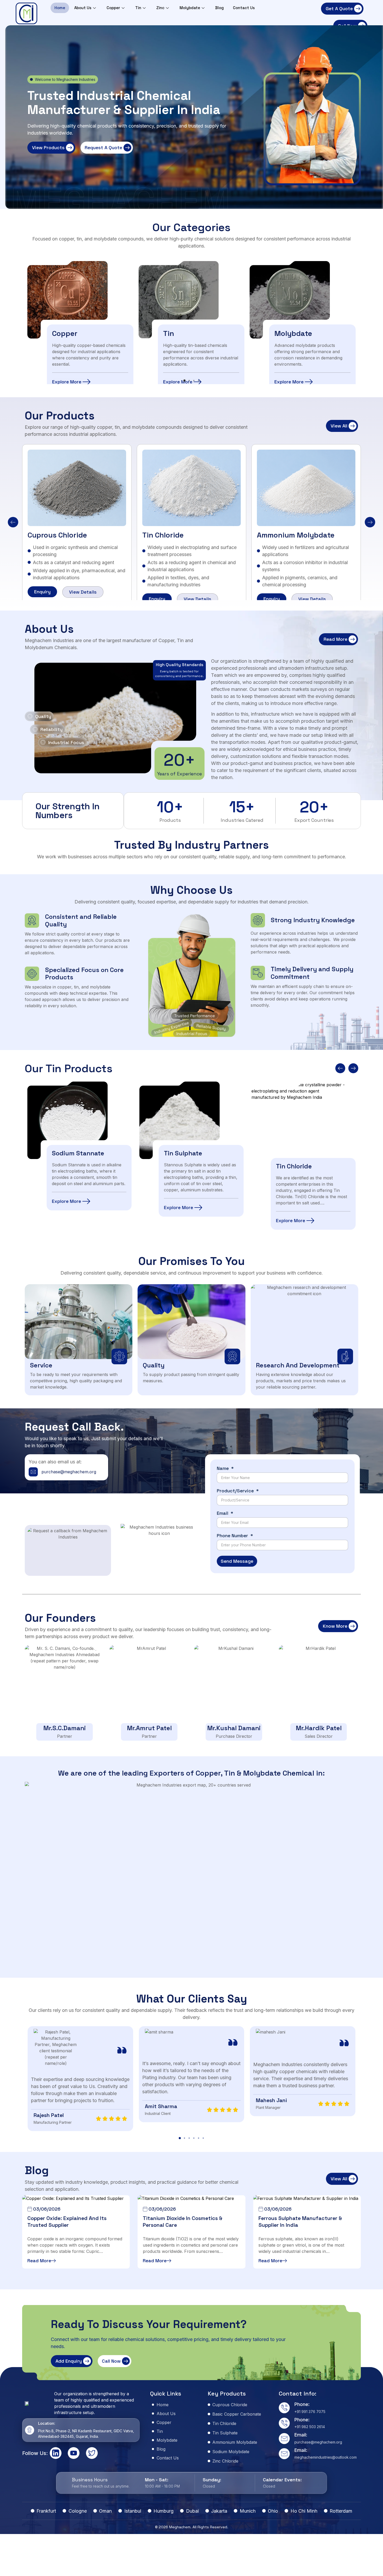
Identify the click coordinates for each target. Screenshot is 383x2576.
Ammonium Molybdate (296, 535)
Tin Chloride (163, 535)
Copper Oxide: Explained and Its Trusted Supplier (67, 2222)
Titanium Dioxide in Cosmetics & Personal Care (183, 2222)
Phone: (302, 2404)
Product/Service (236, 1491)
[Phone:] (284, 2408)
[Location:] (30, 2430)
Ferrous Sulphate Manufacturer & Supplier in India (300, 2222)
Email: (301, 2435)
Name (223, 1469)
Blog (220, 8)
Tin (138, 8)
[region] (191, 321)
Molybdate (190, 8)
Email (223, 1513)
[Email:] (284, 2439)
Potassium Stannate (310, 1144)
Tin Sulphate (75, 1153)
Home (60, 8)
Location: (47, 2423)
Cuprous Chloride (57, 535)
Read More (39, 2261)
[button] (184, 381)
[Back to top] (373, 2564)
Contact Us (244, 8)
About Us (83, 8)
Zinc (160, 8)
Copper (113, 8)
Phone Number (233, 1536)
